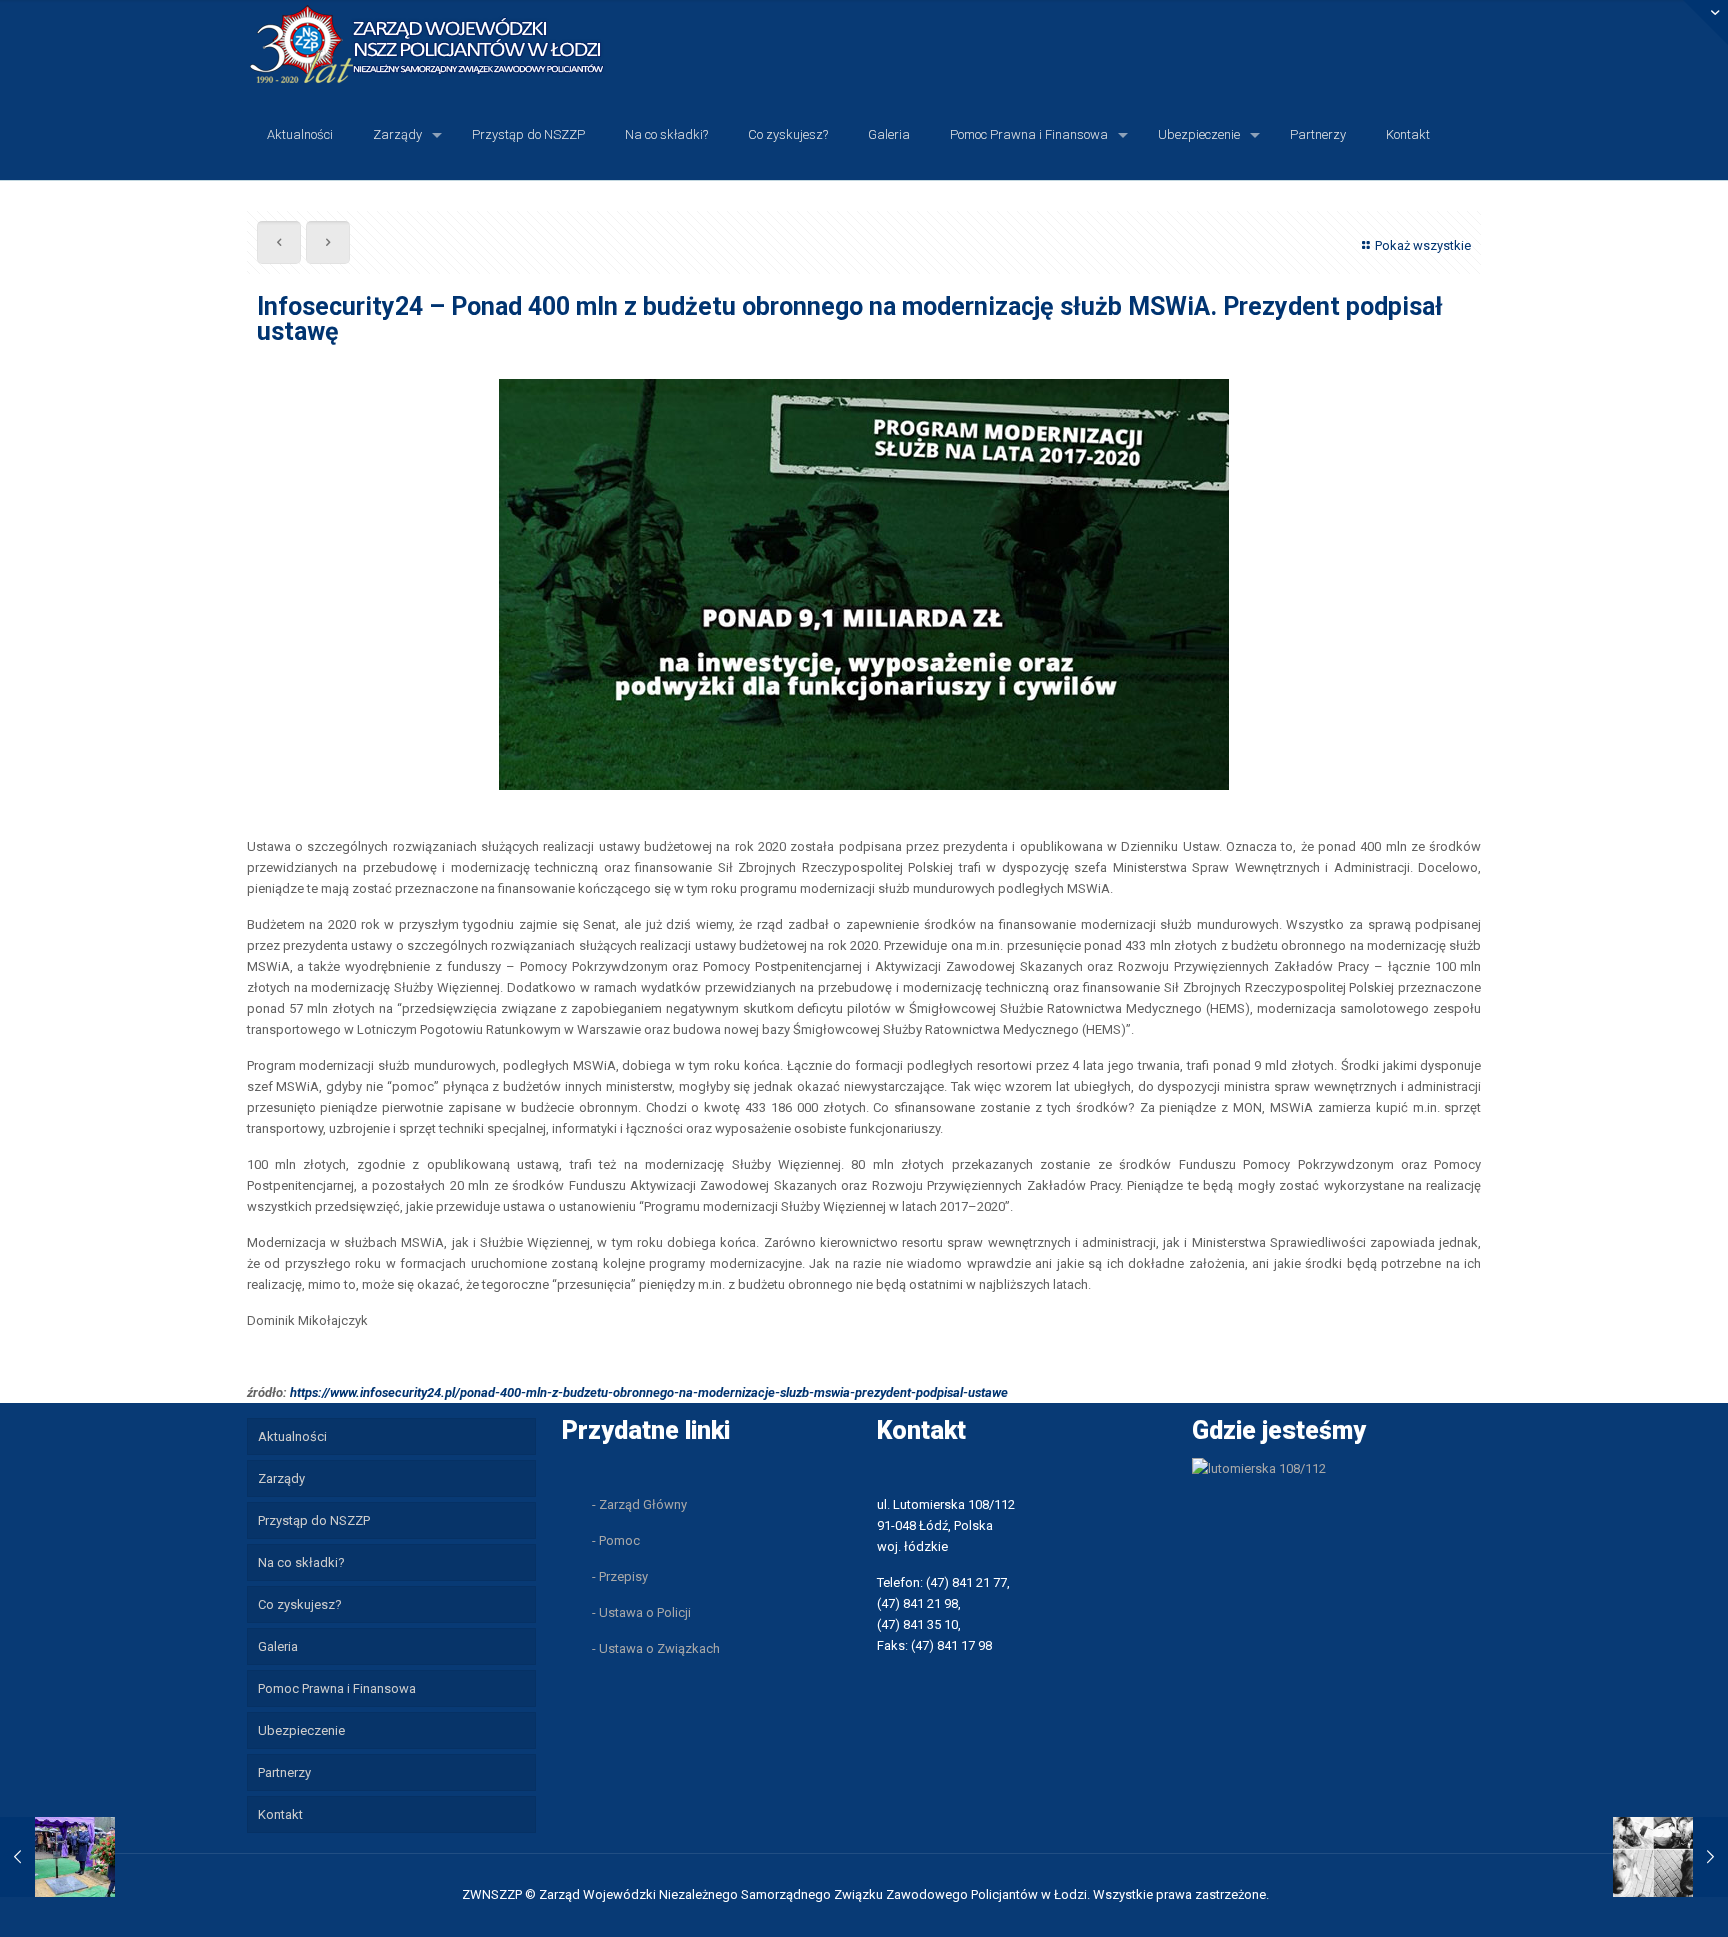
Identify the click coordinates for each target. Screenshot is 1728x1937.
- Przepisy (620, 1576)
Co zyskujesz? (300, 1604)
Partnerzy (284, 1772)
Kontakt (280, 1814)
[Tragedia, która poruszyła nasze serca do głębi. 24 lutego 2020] (1670, 1857)
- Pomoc (616, 1540)
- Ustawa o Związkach (656, 1648)
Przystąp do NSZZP (314, 1520)
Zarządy (281, 1478)
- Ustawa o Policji (641, 1612)
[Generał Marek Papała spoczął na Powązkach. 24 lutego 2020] (57, 1857)
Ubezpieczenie (301, 1730)
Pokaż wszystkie (1423, 245)
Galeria (278, 1646)
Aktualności (292, 1436)
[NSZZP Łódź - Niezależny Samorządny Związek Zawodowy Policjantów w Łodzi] (443, 44)
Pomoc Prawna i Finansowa (337, 1688)
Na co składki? (301, 1562)
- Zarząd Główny (639, 1504)
